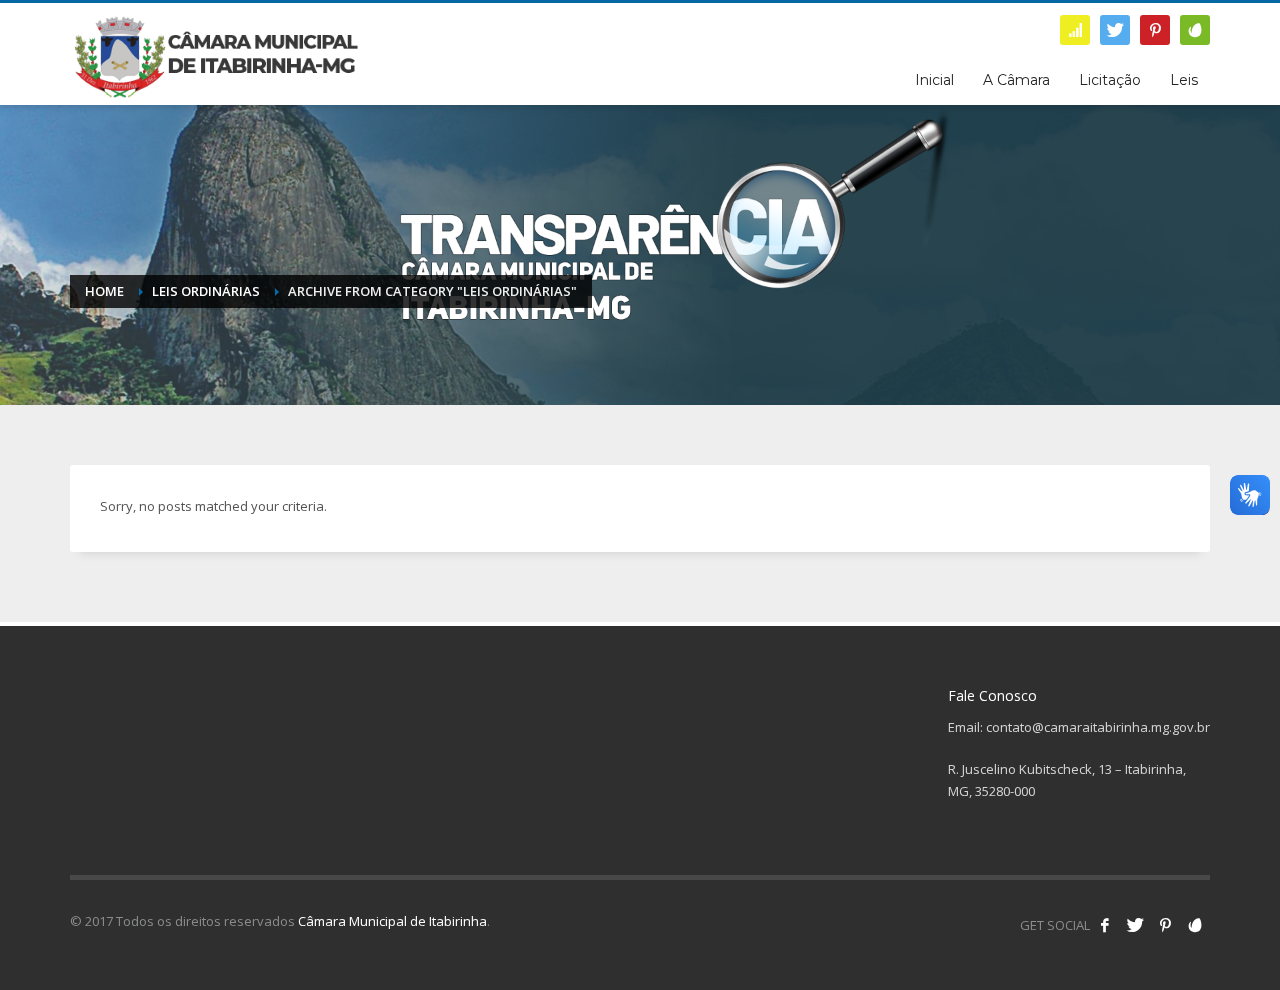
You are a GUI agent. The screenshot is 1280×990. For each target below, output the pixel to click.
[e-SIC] (1075, 30)
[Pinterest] (1155, 30)
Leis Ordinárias (206, 291)
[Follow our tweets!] (1135, 925)
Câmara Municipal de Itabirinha (392, 921)
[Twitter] (1115, 30)
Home (104, 291)
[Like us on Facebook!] (1105, 925)
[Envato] (1195, 30)
